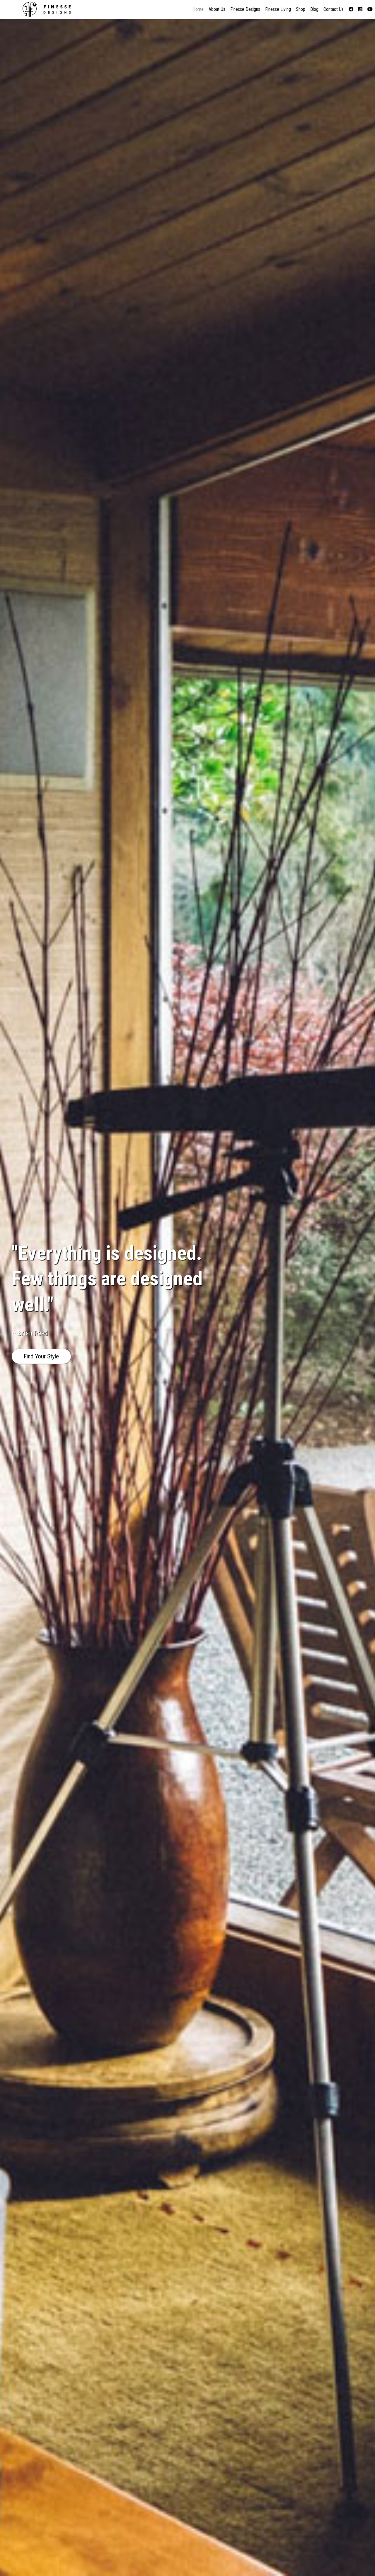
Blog (314, 9)
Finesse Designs (245, 9)
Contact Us (334, 9)
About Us (217, 9)
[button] (41, 1356)
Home (198, 9)
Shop (301, 9)
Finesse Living (278, 9)
